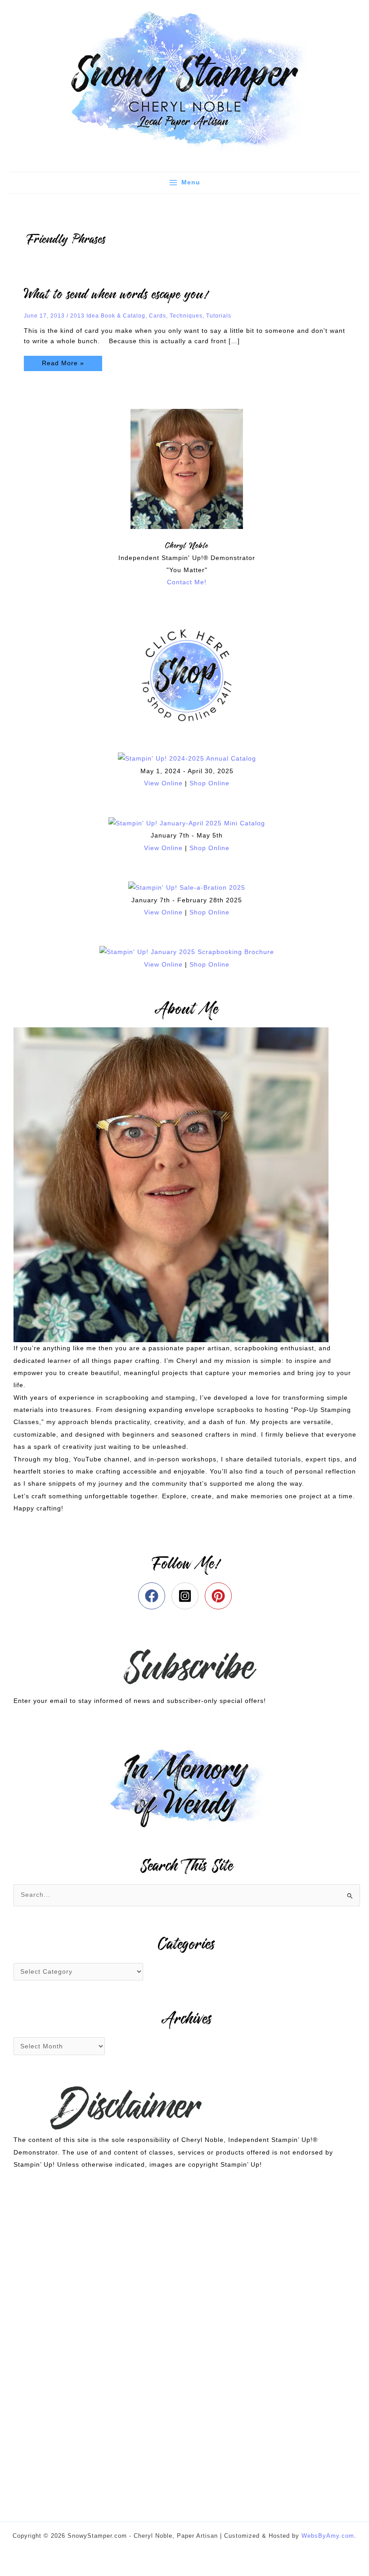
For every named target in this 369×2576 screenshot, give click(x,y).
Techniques (186, 316)
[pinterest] (220, 1596)
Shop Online (209, 783)
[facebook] (154, 1596)
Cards (157, 316)
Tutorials (219, 316)
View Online (163, 783)
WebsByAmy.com (328, 2536)
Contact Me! (187, 582)
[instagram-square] (187, 1596)
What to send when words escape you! (117, 295)
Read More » (63, 361)
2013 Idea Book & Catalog (108, 316)
